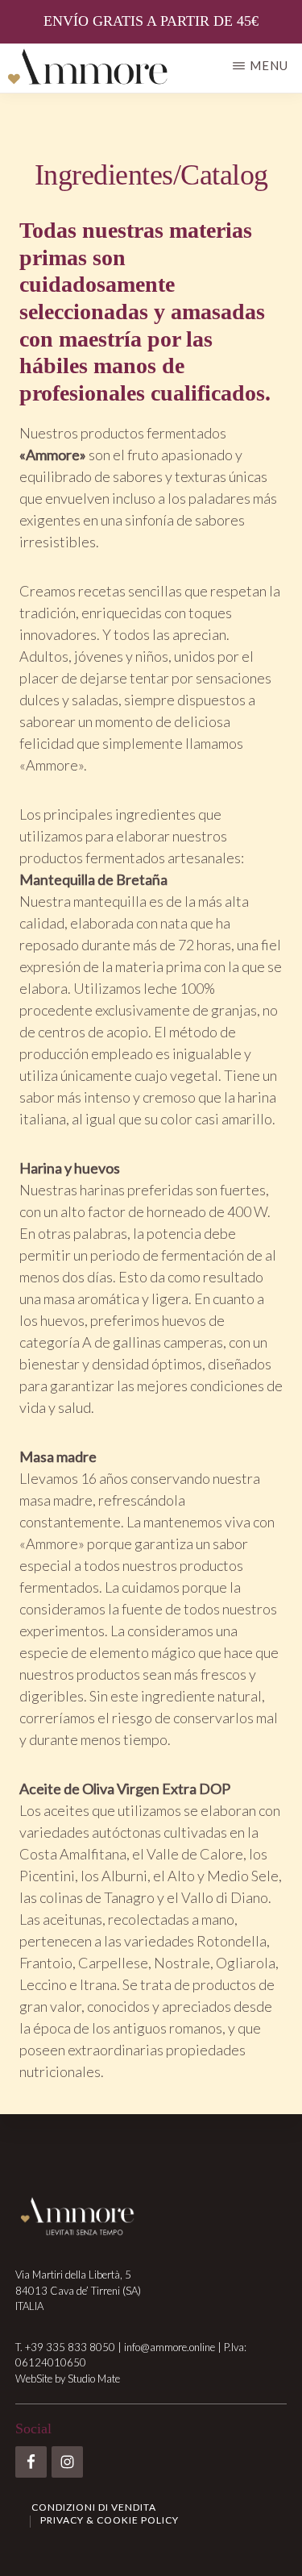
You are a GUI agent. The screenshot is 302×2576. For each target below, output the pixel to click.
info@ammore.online (170, 2347)
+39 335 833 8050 (70, 2347)
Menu (269, 65)
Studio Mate (94, 2379)
